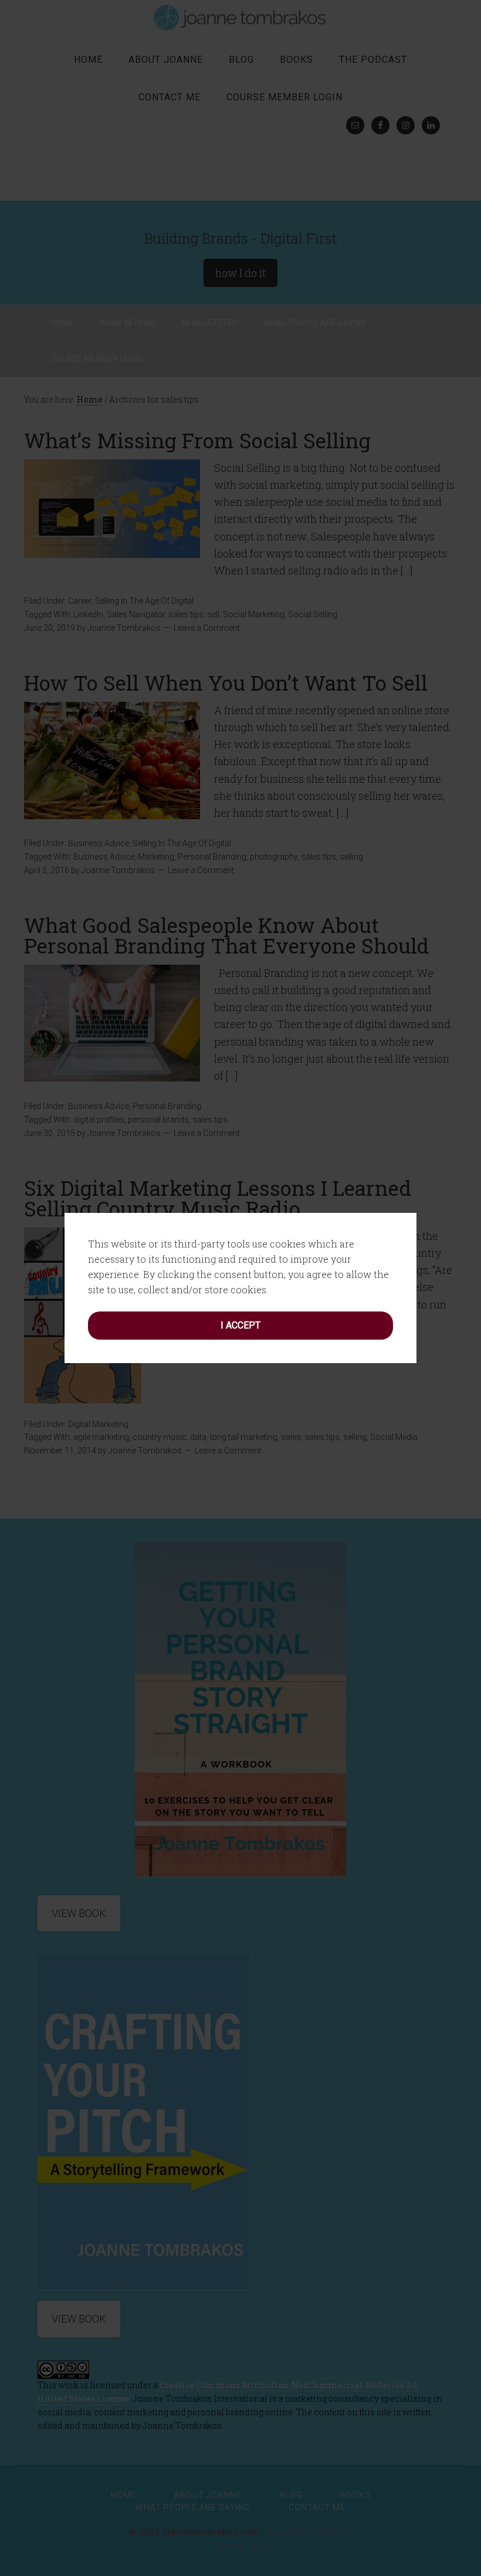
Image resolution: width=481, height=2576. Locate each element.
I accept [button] (240, 1325)
